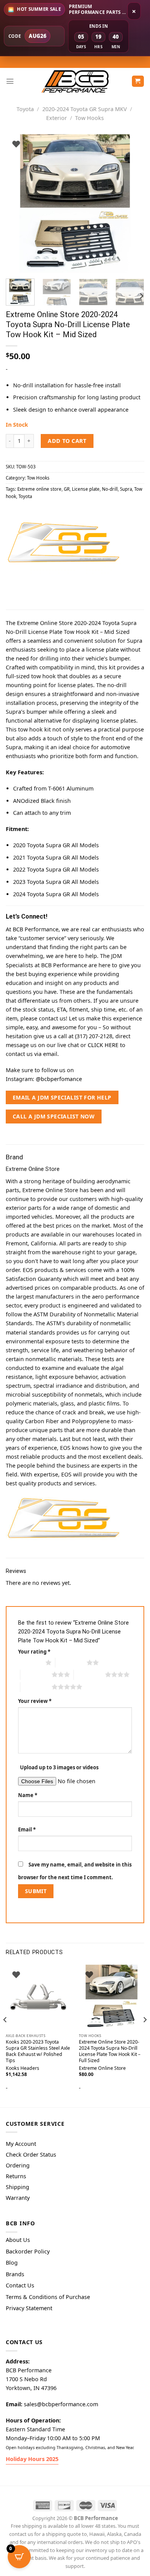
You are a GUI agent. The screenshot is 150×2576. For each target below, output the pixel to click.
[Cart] (138, 81)
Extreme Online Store (102, 2068)
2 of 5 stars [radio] (71, 1662)
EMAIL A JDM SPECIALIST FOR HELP (62, 1097)
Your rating (34, 1652)
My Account (21, 2144)
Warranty (18, 2198)
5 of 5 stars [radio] (36, 1687)
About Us (18, 2240)
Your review (35, 1701)
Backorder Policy (28, 2251)
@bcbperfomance (59, 1079)
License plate (86, 489)
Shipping (17, 2187)
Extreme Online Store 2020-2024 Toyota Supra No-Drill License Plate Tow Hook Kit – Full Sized (110, 2051)
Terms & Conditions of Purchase (48, 2297)
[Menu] (10, 81)
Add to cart (67, 441)
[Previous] (18, 203)
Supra (126, 489)
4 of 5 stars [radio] (89, 1674)
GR (67, 489)
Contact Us (20, 2285)
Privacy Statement (29, 2308)
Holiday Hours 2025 (32, 2459)
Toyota (25, 109)
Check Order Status (31, 2155)
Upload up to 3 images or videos (59, 1767)
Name (28, 1795)
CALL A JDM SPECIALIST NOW (54, 1116)
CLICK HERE (103, 1045)
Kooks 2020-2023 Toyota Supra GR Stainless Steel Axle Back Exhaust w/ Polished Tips (38, 2051)
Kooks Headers (22, 2068)
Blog (12, 2263)
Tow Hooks (89, 118)
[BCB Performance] (75, 81)
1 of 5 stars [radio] (30, 1662)
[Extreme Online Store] (63, 543)
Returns (16, 2176)
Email (27, 1829)
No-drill (110, 489)
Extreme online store (39, 489)
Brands (15, 2274)
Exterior (57, 118)
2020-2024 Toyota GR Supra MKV (85, 109)
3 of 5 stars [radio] (36, 1674)
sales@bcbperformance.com (61, 2404)
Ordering (18, 2165)
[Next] (132, 203)
